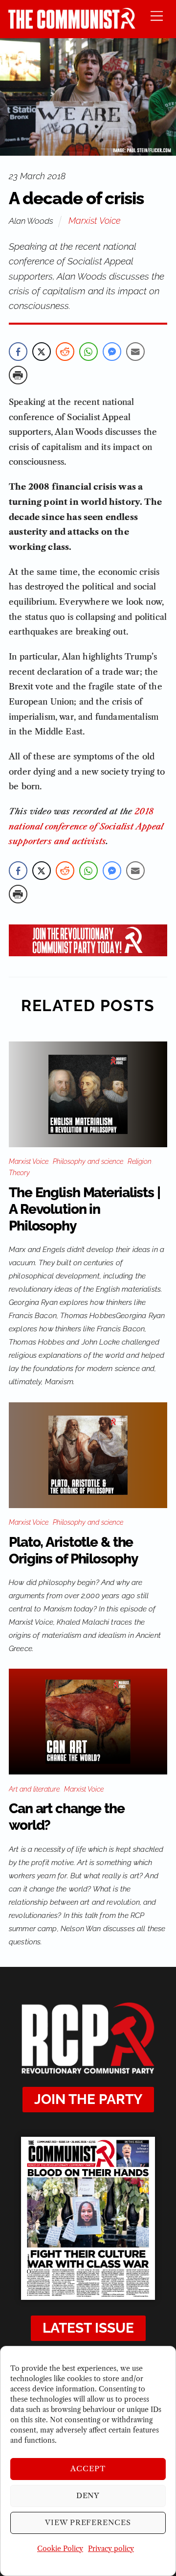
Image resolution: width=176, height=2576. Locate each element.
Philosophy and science (88, 1161)
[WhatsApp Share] (88, 352)
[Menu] (157, 15)
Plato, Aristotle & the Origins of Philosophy (73, 1550)
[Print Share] (18, 375)
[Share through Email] (135, 352)
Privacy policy (111, 2549)
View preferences (88, 2522)
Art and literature (34, 1789)
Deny (88, 2495)
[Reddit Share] (65, 352)
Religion (140, 1161)
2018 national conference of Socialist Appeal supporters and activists (86, 826)
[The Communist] (72, 26)
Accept (88, 2469)
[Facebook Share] (18, 352)
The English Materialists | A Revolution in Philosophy (85, 1209)
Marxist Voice (95, 221)
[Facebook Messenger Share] (112, 352)
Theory (19, 1173)
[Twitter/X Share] (42, 352)
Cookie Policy (60, 2549)
